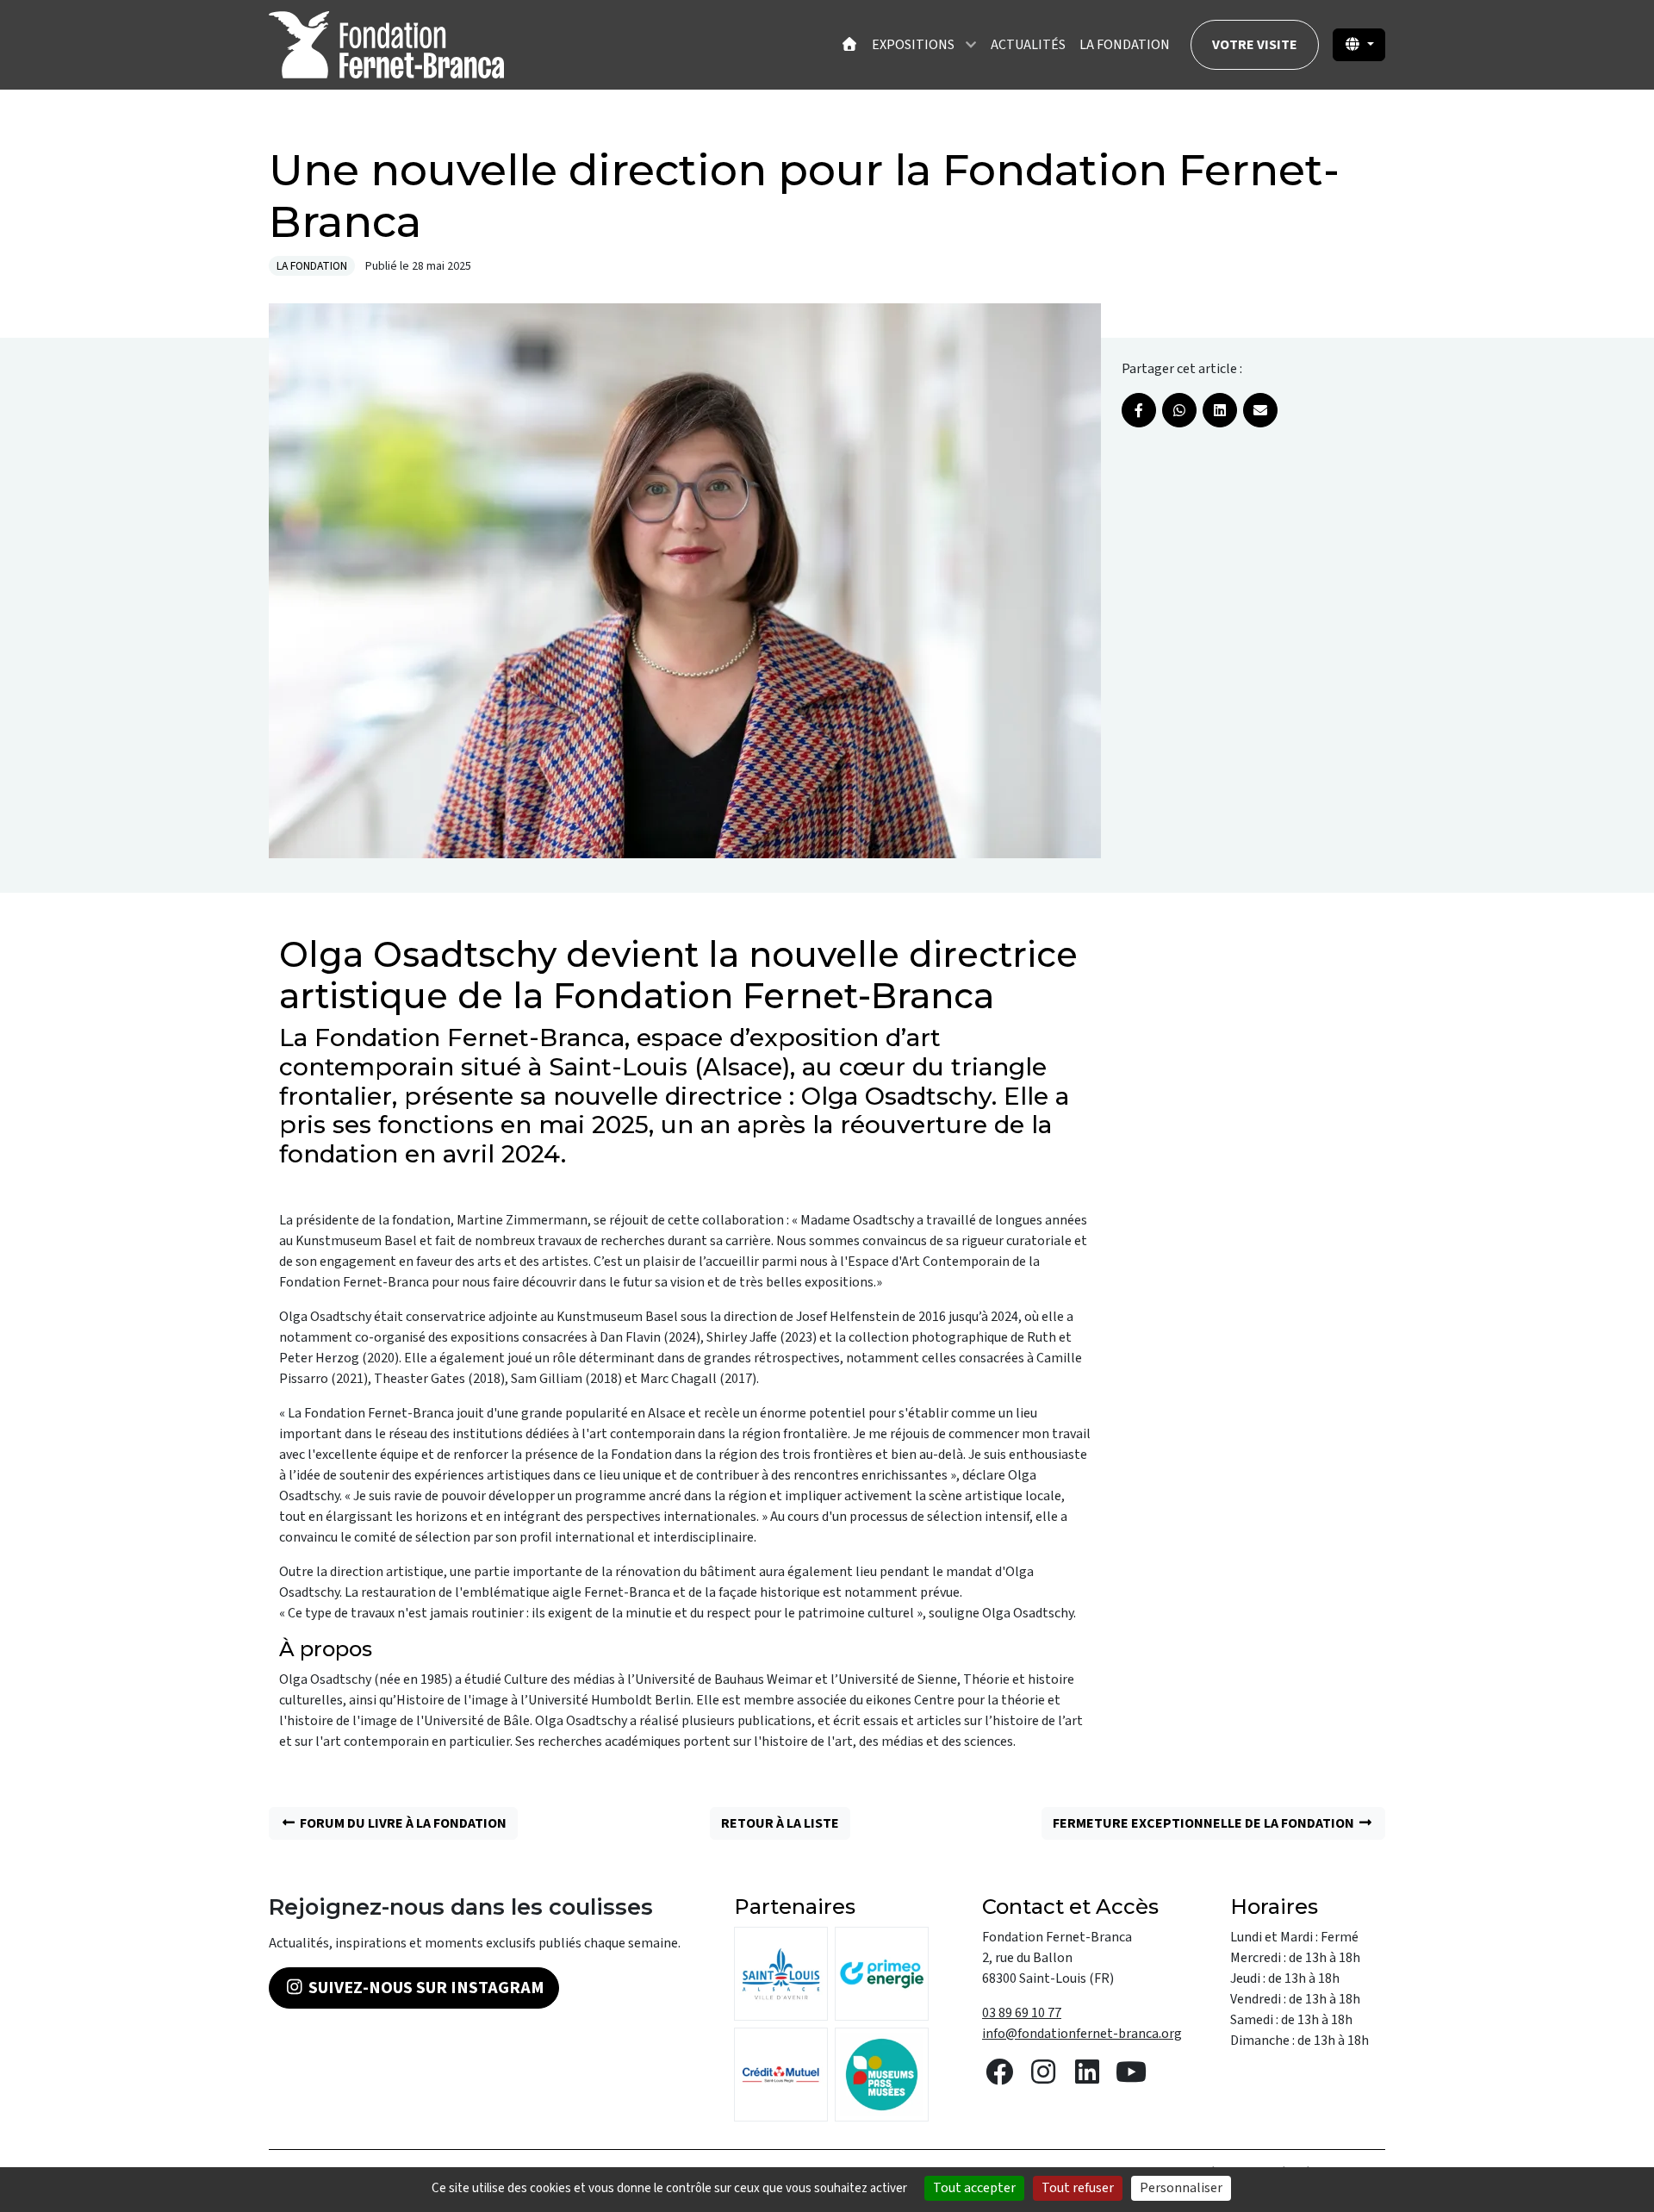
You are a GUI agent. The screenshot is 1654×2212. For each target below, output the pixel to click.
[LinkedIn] (1220, 410)
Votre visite (1255, 45)
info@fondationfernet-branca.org (1082, 2034)
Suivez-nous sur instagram (425, 1988)
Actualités (1028, 45)
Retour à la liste (780, 1823)
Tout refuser (1078, 2188)
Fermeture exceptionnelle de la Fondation (1205, 1823)
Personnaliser (1181, 2188)
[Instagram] (1043, 2078)
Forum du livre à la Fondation (402, 1823)
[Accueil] (849, 45)
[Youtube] (1131, 2078)
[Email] (1260, 410)
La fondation (1125, 45)
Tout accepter (974, 2188)
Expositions (913, 45)
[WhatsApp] (1179, 410)
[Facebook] (1139, 410)
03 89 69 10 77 (1022, 2013)
